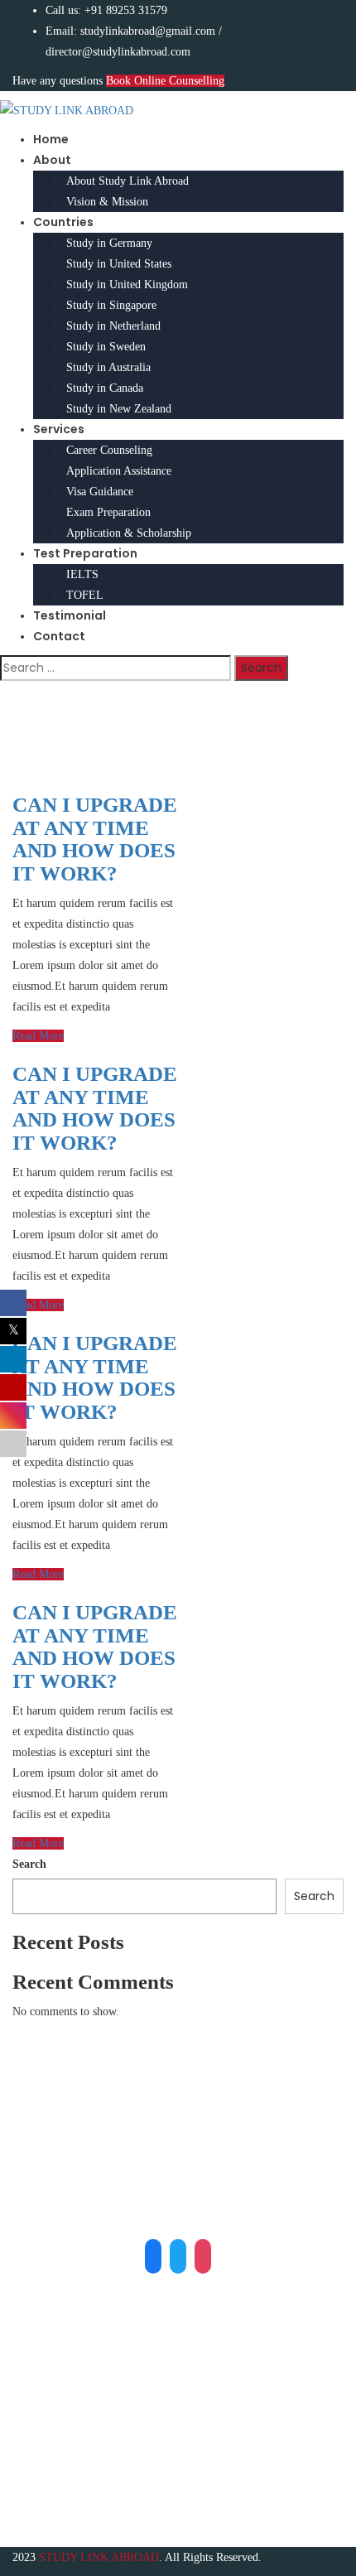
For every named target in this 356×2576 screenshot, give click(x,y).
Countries (63, 222)
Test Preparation (85, 553)
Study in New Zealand (119, 409)
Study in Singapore (111, 305)
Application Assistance (119, 471)
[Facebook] (153, 2255)
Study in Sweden (106, 347)
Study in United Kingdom (127, 285)
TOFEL (85, 595)
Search (29, 1864)
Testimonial (70, 615)
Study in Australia (108, 367)
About (52, 160)
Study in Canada (105, 388)
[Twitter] (178, 2255)
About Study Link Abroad (127, 181)
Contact (59, 636)
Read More (38, 1036)
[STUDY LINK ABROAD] (67, 110)
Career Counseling (109, 450)
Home (51, 139)
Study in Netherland (113, 326)
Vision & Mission (107, 202)
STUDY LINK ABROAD (99, 2557)
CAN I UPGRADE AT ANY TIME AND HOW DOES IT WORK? (95, 839)
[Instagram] (203, 2255)
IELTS (82, 574)
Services (59, 429)
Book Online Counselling (165, 81)
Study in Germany (109, 243)
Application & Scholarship (129, 533)
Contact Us (71, 2467)
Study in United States (119, 264)
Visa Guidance (100, 492)
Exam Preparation (108, 512)
